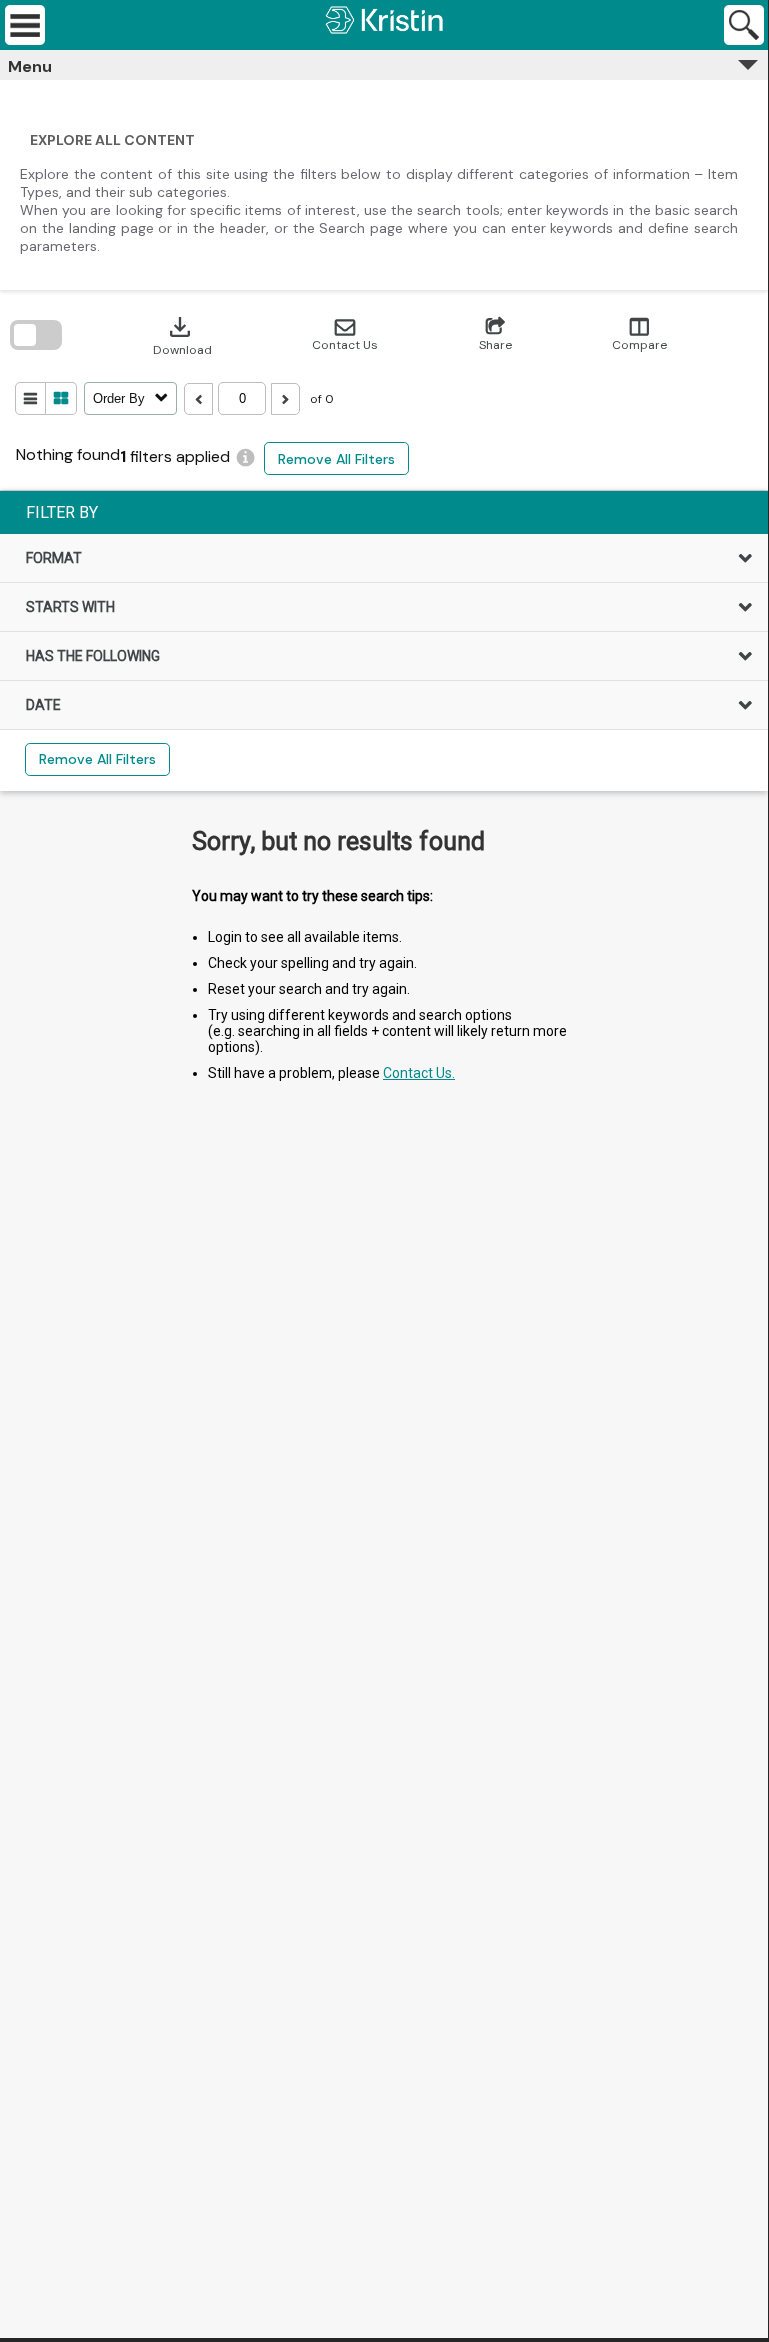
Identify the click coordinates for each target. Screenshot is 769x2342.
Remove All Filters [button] (336, 459)
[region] (384, 641)
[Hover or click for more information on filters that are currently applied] (245, 457)
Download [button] (182, 335)
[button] (345, 335)
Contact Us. (419, 1073)
